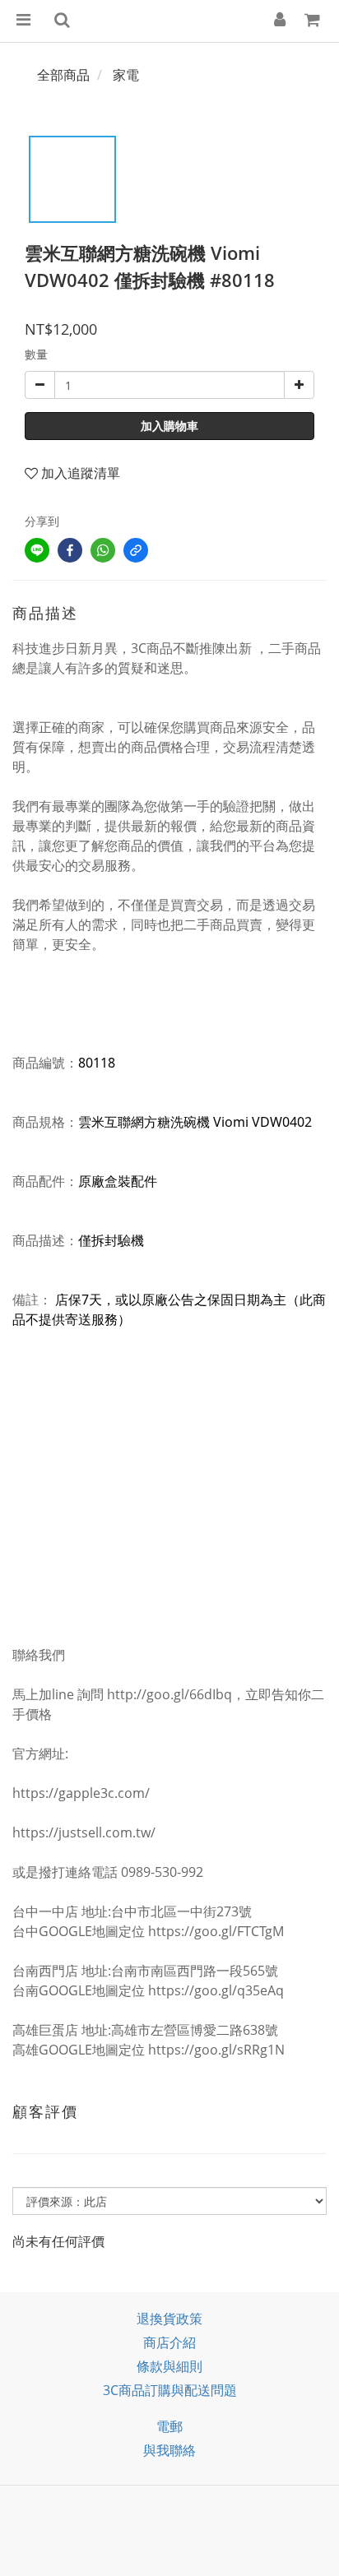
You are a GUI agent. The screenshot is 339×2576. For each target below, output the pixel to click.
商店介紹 (169, 2342)
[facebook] (70, 550)
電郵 (169, 2426)
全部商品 (63, 75)
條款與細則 (169, 2366)
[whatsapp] (103, 550)
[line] (37, 550)
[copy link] (136, 550)
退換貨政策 (169, 2319)
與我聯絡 (169, 2450)
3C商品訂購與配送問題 (170, 2390)
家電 (126, 75)
